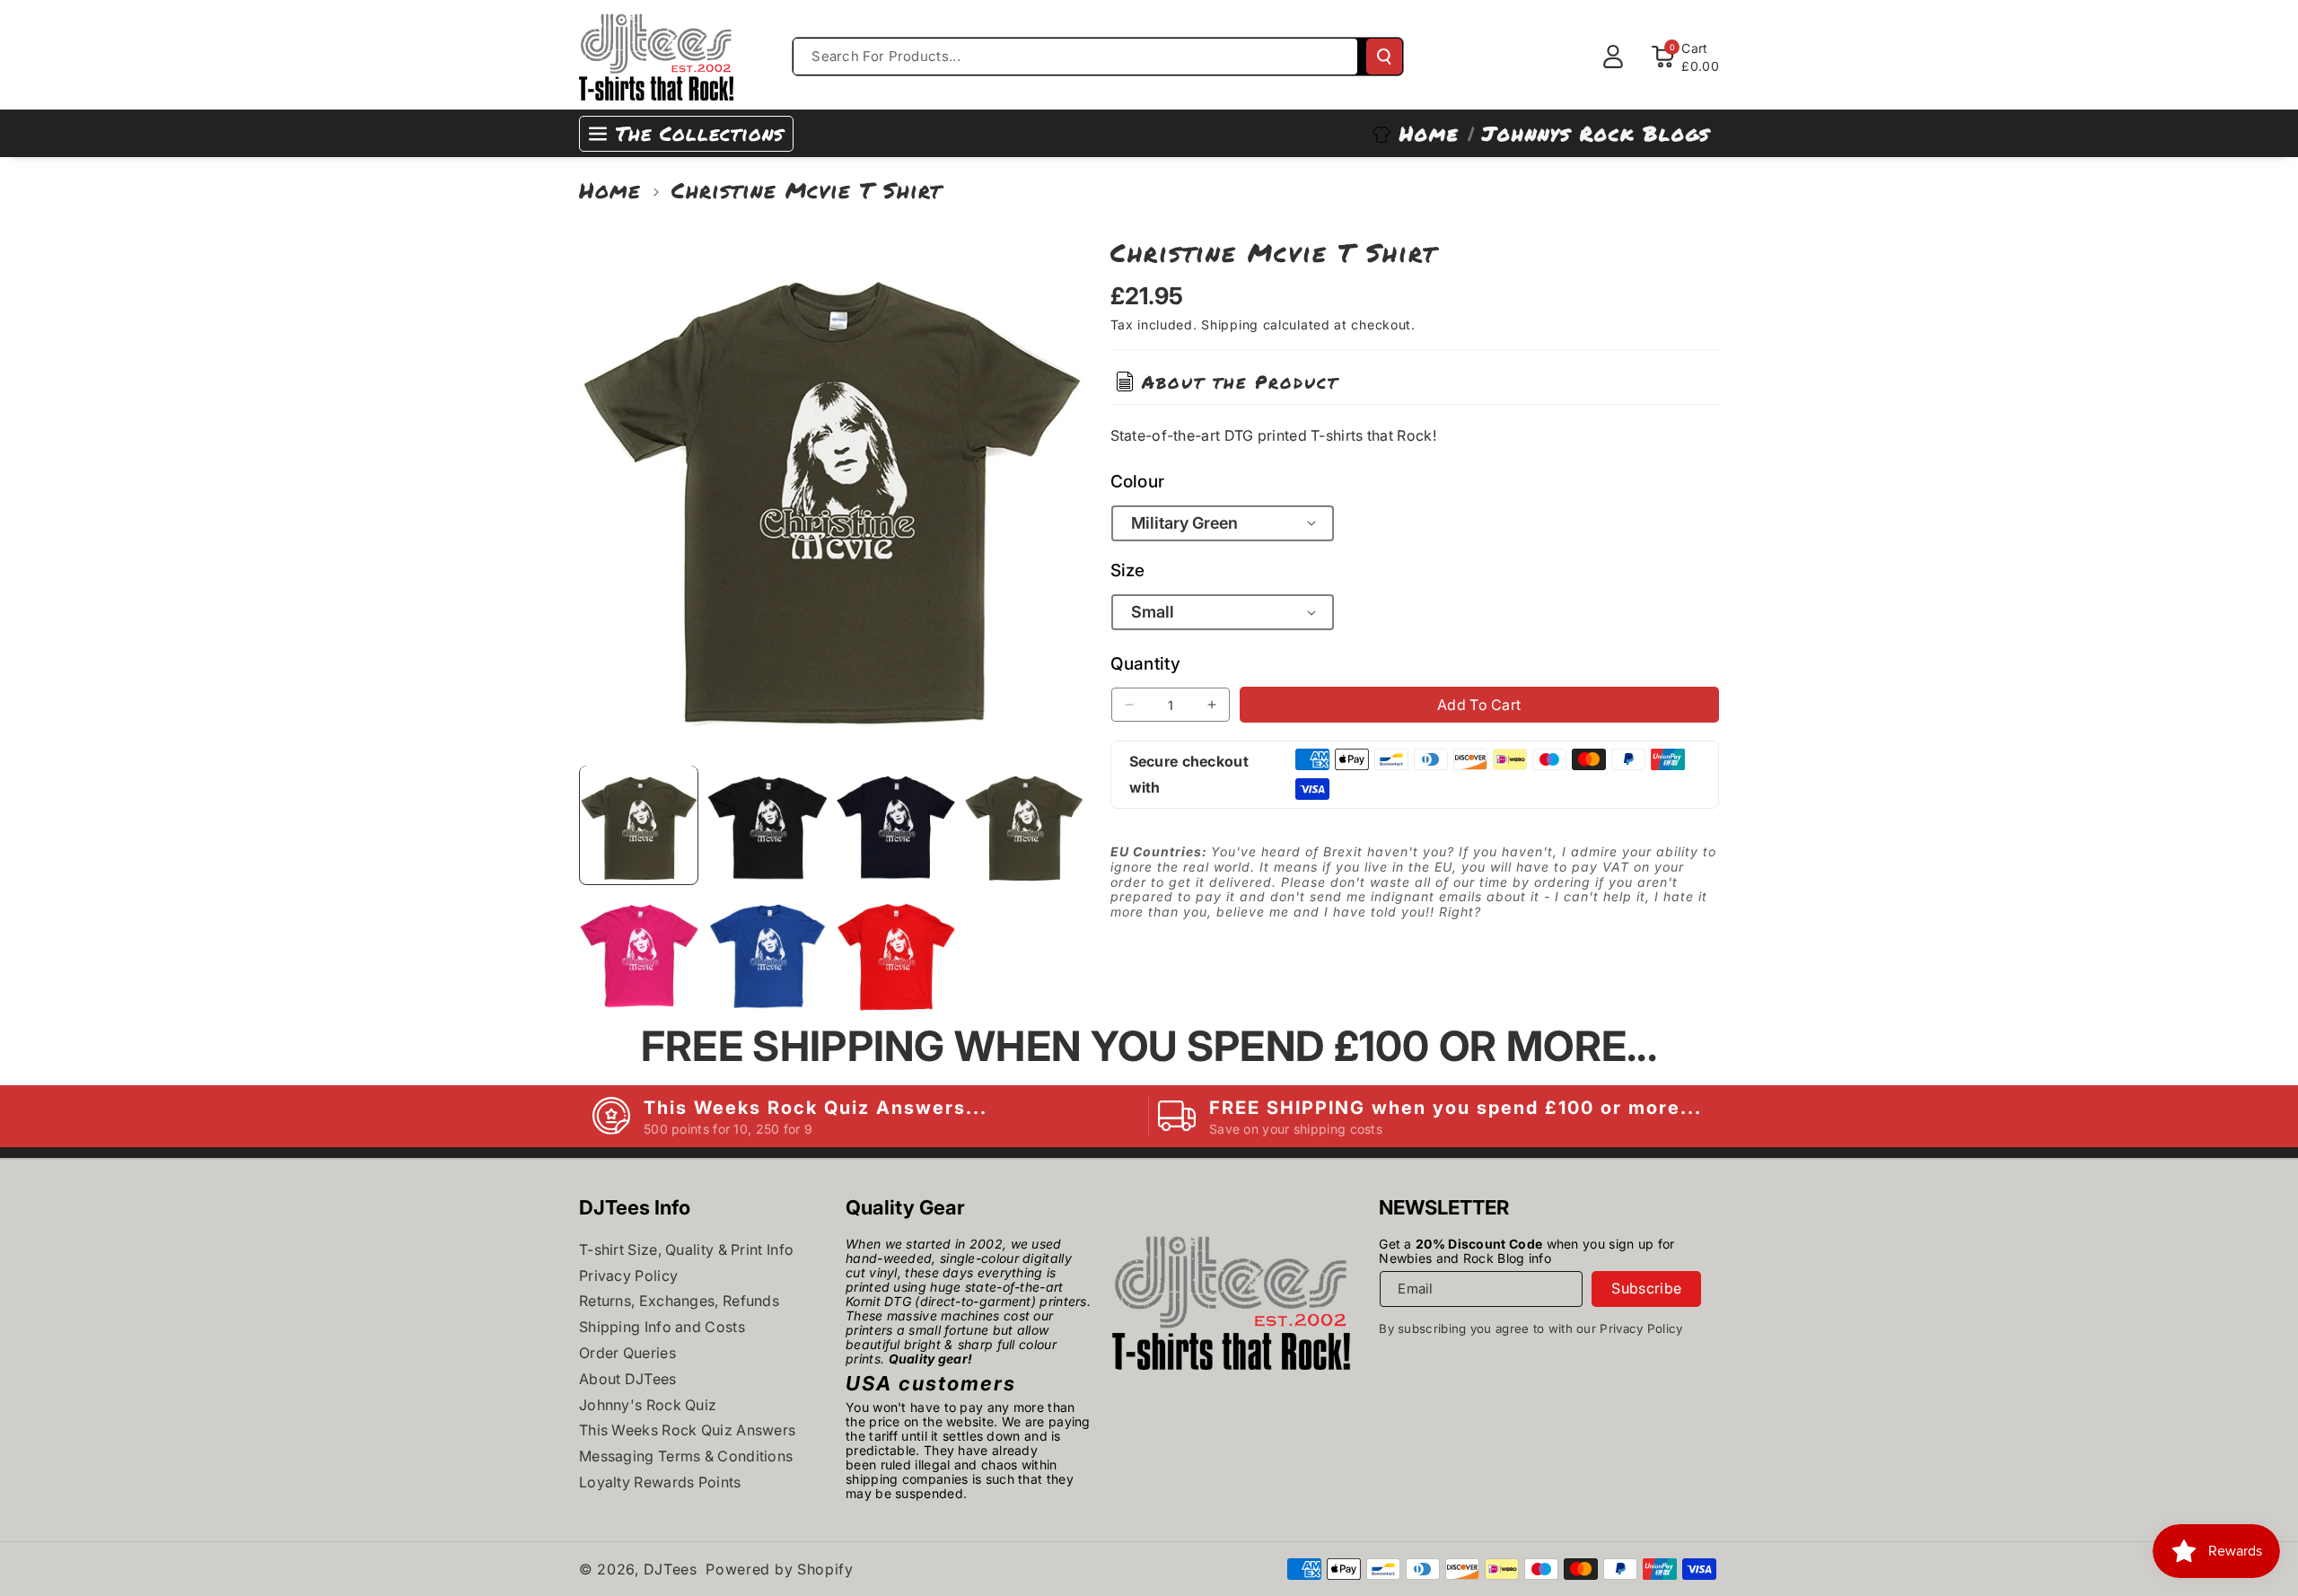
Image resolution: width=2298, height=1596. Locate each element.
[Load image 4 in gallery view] (1024, 824)
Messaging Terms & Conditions (686, 1456)
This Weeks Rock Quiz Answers (687, 1430)
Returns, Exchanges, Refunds (679, 1301)
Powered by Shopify (780, 1569)
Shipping (1230, 324)
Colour (1138, 481)
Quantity (1145, 664)
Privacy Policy (628, 1276)
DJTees (671, 1569)
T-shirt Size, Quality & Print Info (686, 1250)
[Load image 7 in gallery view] (895, 953)
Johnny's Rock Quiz (648, 1405)
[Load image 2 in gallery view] (767, 824)
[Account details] (1613, 57)
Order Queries (627, 1353)
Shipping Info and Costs (662, 1327)
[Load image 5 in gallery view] (639, 953)
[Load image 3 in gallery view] (895, 824)
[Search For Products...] (1384, 57)
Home (610, 190)
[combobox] (1075, 57)
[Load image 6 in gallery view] (767, 953)
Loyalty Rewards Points (660, 1482)
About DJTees (628, 1379)
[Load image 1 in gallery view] (639, 824)
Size (1128, 570)
